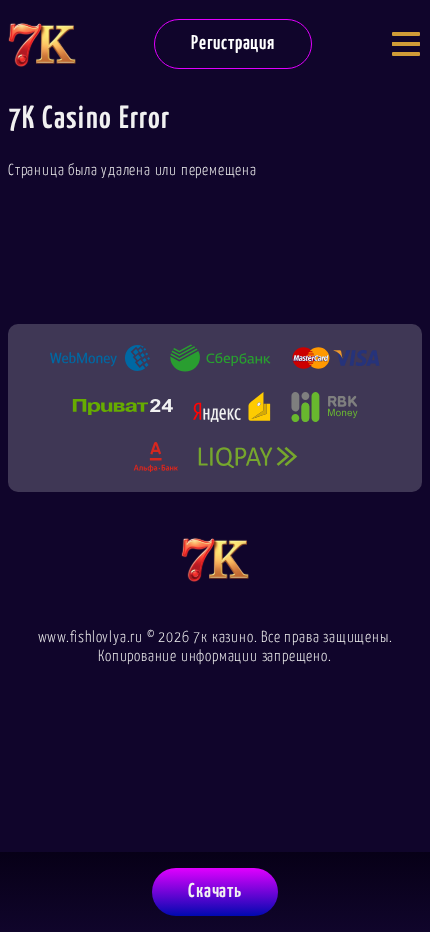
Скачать (215, 891)
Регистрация (233, 43)
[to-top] (396, 814)
